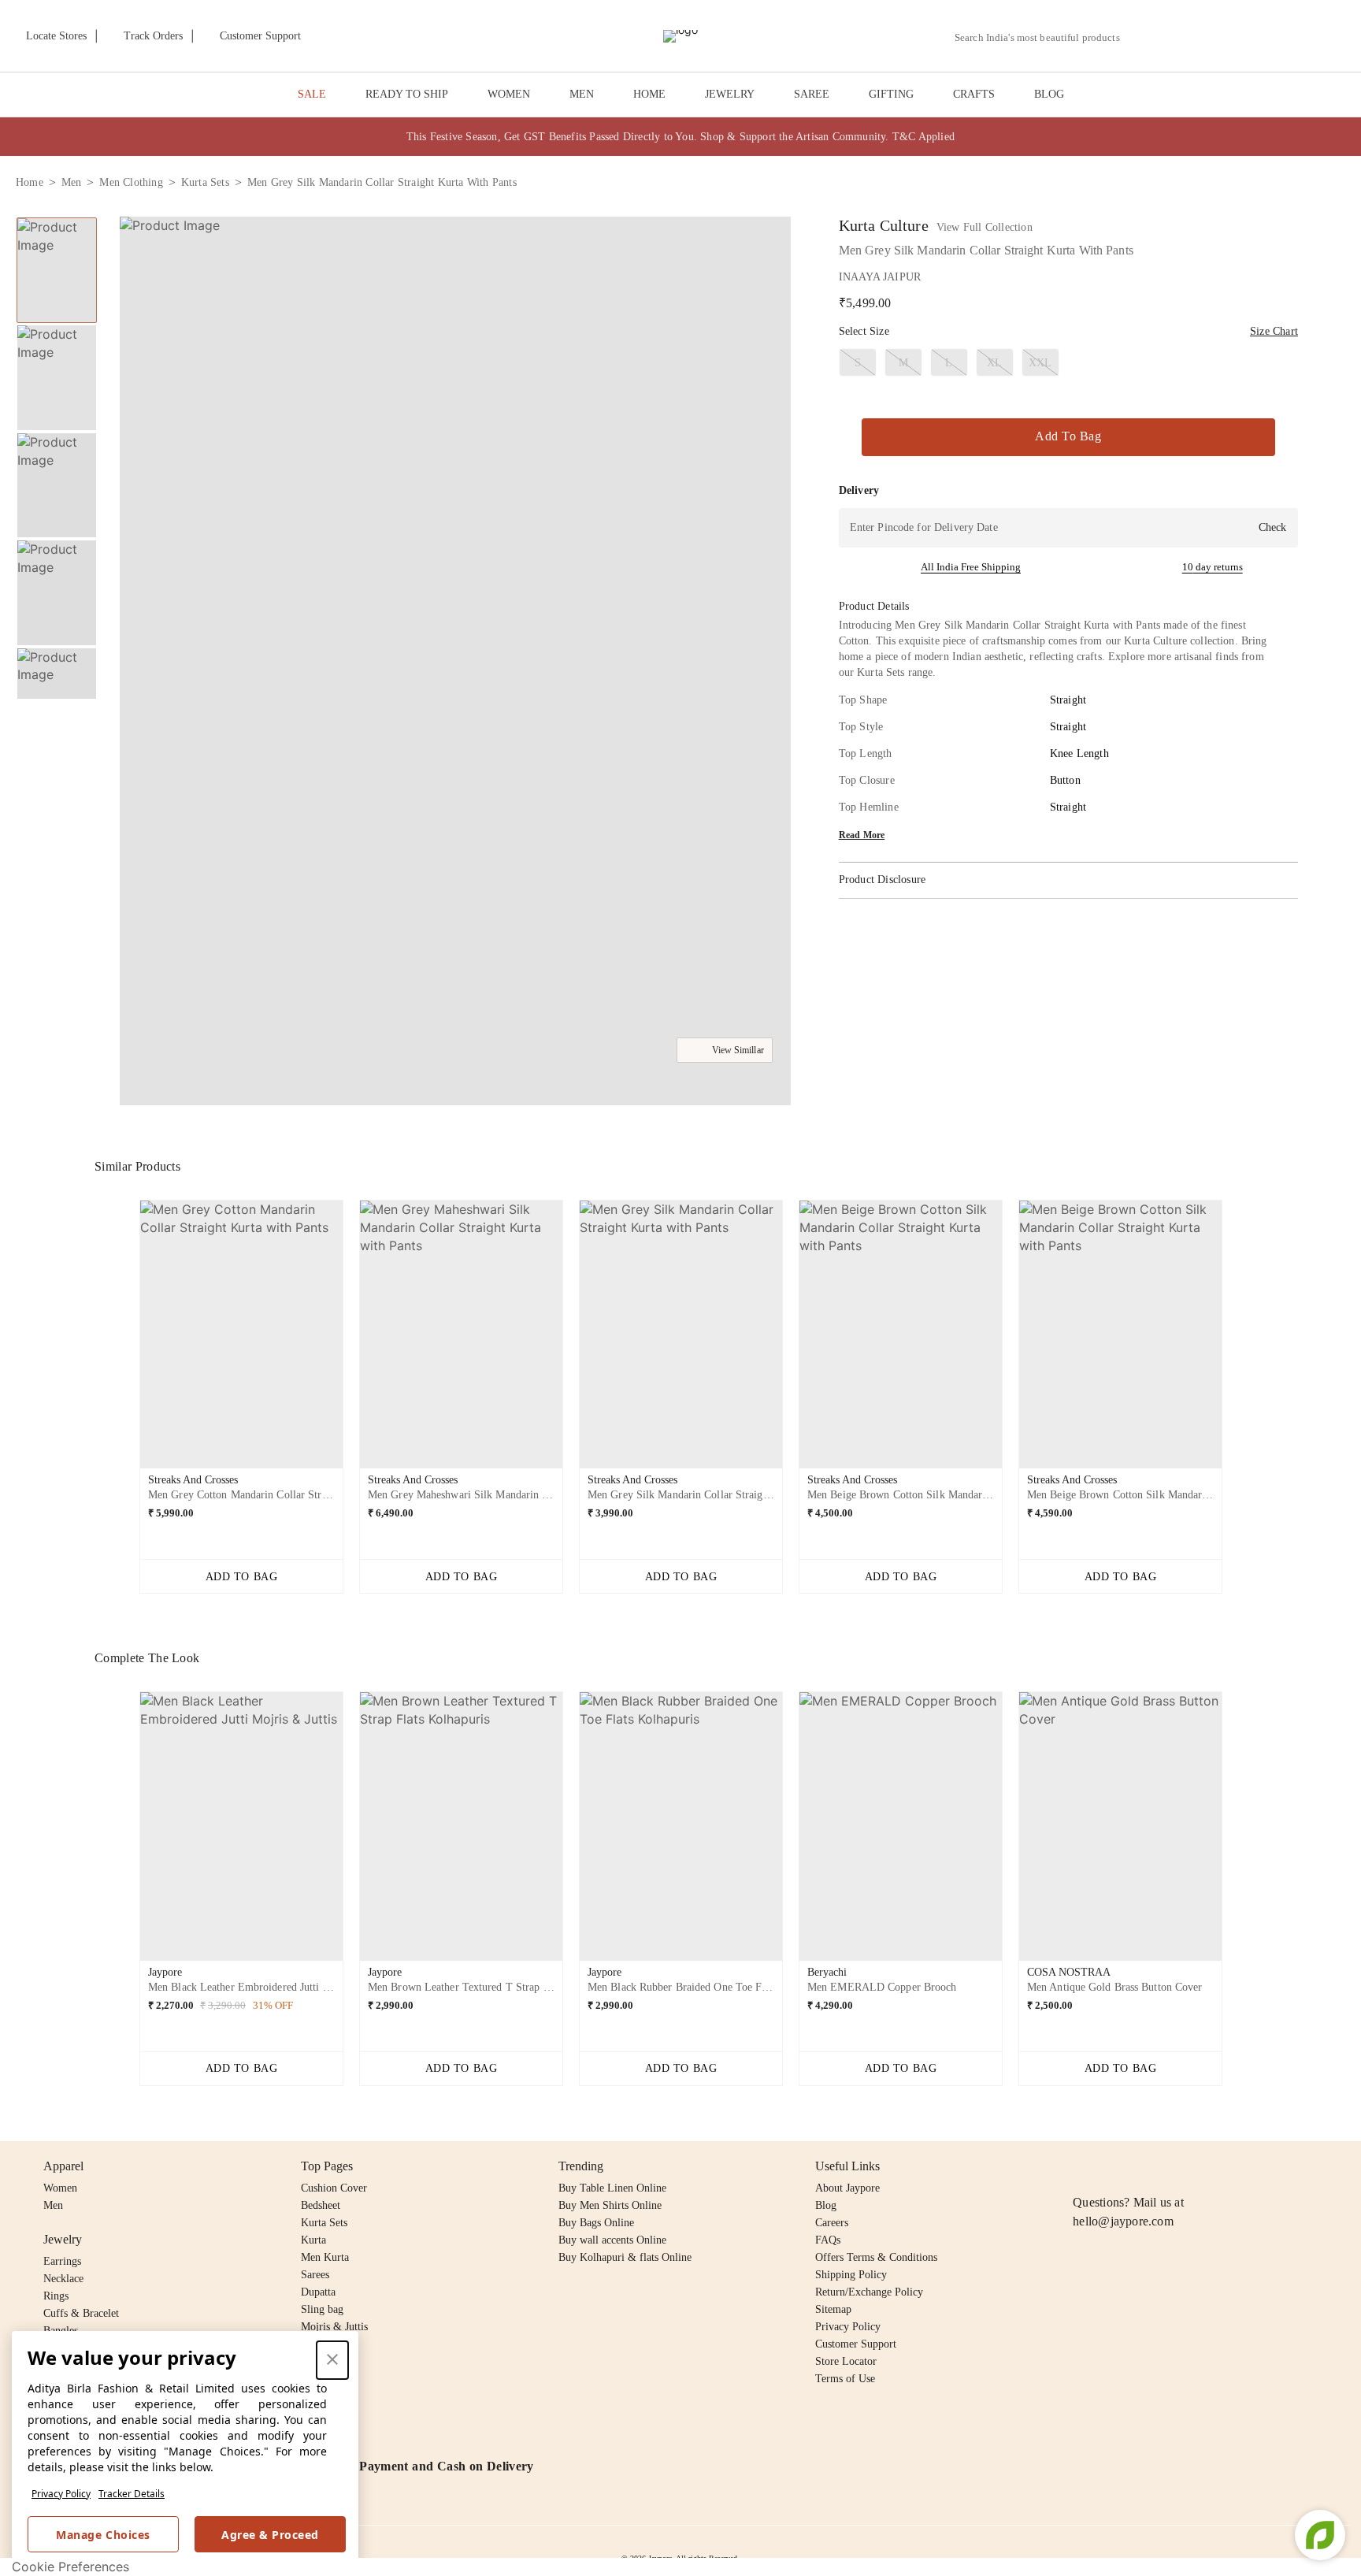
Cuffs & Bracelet (81, 2313)
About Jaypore (847, 2188)
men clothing (131, 182)
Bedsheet (321, 2205)
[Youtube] (1173, 2166)
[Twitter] (1143, 2166)
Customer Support (856, 2344)
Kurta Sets (324, 2223)
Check (1272, 527)
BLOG (1049, 94)
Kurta (313, 2240)
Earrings (62, 2261)
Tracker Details (132, 2494)
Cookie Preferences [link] (70, 2567)
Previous (57, 217)
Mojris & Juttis (334, 2327)
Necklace (63, 2279)
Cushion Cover (334, 2188)
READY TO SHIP (407, 94)
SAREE (812, 94)
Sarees (315, 2275)
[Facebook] (1113, 2166)
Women (60, 2188)
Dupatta (318, 2292)
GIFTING (891, 94)
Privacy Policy (61, 2494)
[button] (1177, 36)
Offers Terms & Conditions (876, 2257)
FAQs (828, 2240)
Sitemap (833, 2309)
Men (53, 2205)
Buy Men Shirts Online (610, 2205)
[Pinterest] (1203, 2166)
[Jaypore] (680, 36)
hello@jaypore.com (1123, 2221)
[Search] (1141, 37)
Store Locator (846, 2361)
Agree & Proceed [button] (270, 2535)
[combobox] (1044, 38)
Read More (862, 835)
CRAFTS (974, 94)
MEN (582, 94)
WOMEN (509, 94)
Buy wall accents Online (612, 2240)
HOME (649, 94)
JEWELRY (730, 94)
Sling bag (322, 2309)
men (72, 182)
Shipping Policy (851, 2275)
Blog (826, 2205)
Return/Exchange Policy (869, 2292)
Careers (832, 2223)
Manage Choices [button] (103, 2535)
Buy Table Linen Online (612, 2188)
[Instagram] (1082, 2166)
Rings (56, 2296)
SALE (312, 94)
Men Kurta (325, 2257)
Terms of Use (845, 2379)
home (30, 182)
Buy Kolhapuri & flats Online (625, 2257)
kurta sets (205, 182)
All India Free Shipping (971, 567)
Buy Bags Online (596, 2223)
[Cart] (1257, 37)
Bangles (61, 2331)
